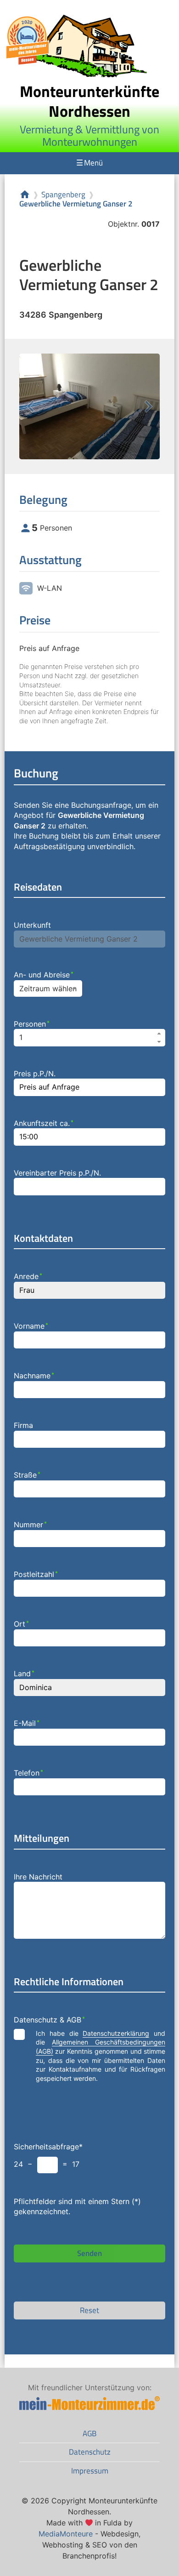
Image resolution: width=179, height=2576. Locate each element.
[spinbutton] (90, 1038)
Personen (32, 1024)
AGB (89, 2433)
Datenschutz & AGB (49, 2020)
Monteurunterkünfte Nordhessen (89, 101)
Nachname (34, 1376)
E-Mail (27, 1723)
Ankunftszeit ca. (44, 1123)
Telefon (28, 1773)
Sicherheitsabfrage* (48, 2147)
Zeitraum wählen (48, 988)
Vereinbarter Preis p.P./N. (57, 1173)
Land (24, 1674)
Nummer (30, 1525)
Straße (27, 1475)
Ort (21, 1624)
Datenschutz (90, 2452)
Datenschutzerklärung (116, 2033)
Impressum (90, 2471)
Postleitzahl (36, 1574)
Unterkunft (32, 925)
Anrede (28, 1276)
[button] (160, 1033)
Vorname (31, 1326)
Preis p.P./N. (35, 1074)
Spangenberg (63, 195)
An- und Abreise (44, 975)
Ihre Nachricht (38, 1877)
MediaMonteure (66, 2534)
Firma (23, 1425)
